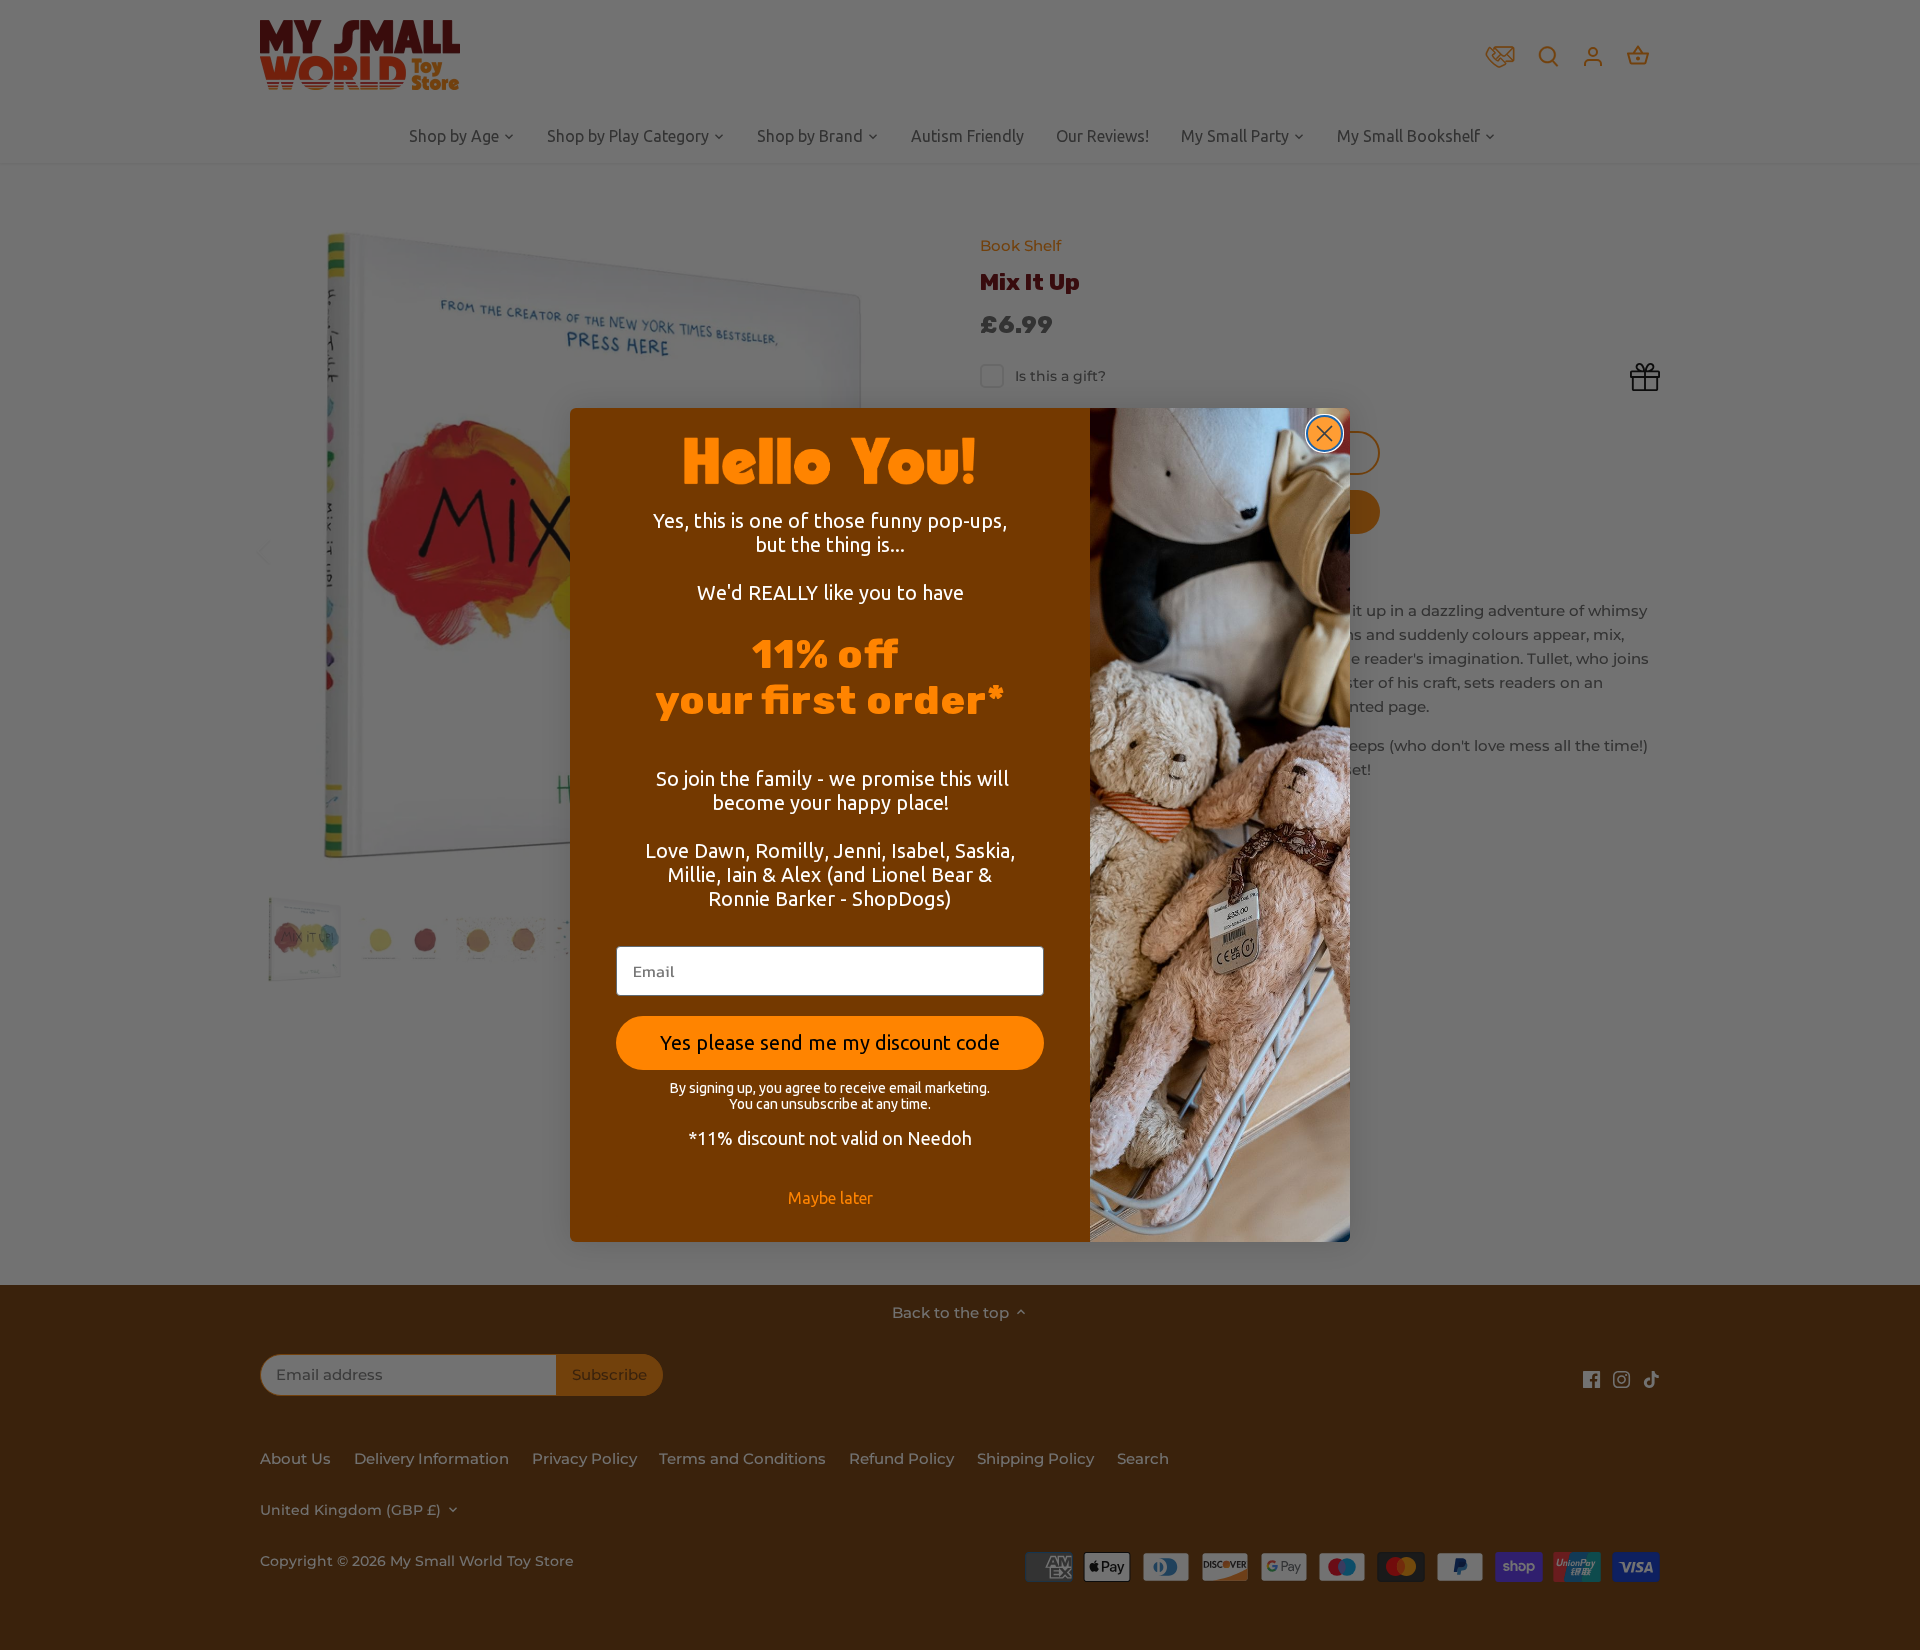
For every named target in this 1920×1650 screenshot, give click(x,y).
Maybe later (830, 1198)
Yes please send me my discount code (830, 1042)
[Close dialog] (1324, 433)
